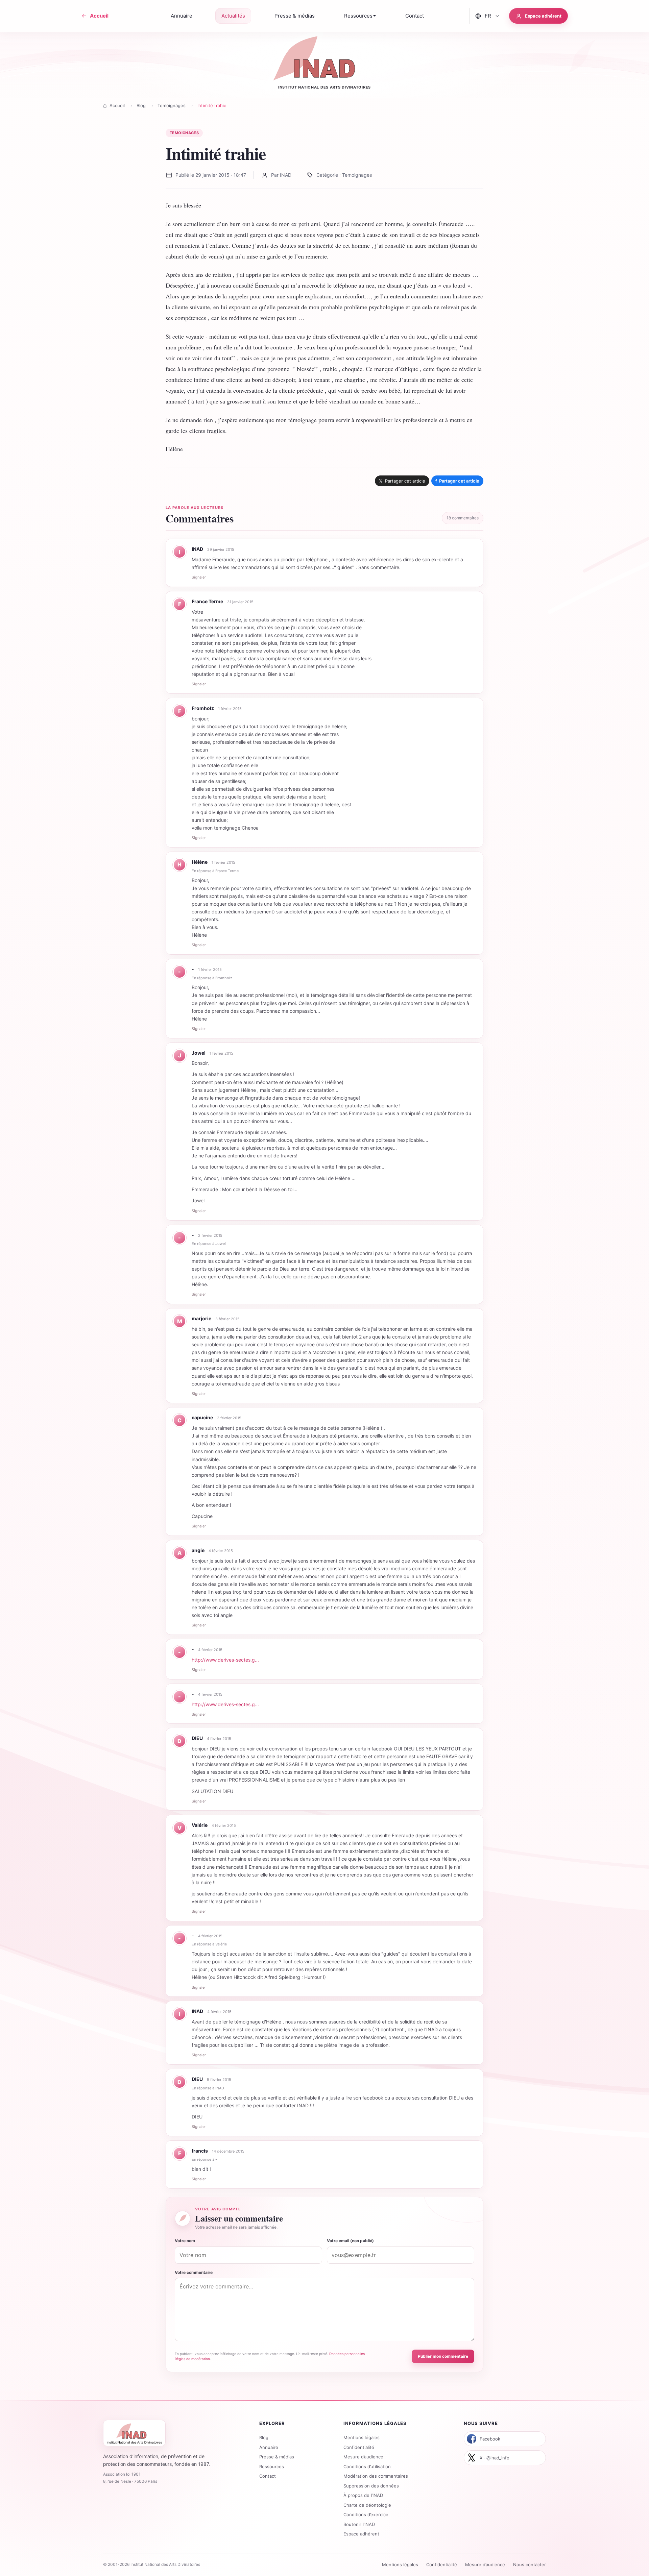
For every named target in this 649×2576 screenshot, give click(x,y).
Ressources (272, 2467)
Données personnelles (347, 2354)
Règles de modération (192, 2359)
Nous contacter (530, 2565)
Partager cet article (457, 481)
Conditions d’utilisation (367, 2467)
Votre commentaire (194, 2272)
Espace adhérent (361, 2534)
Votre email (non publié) (350, 2241)
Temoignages (172, 105)
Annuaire (269, 2447)
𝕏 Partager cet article (402, 481)
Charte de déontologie (367, 2505)
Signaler (199, 577)
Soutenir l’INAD (359, 2524)
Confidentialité (359, 2447)
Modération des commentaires (376, 2476)
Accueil (117, 105)
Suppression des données (371, 2486)
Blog (141, 105)
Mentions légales (362, 2437)
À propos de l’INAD (363, 2495)
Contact (268, 2476)
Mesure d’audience (363, 2457)
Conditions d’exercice (366, 2514)
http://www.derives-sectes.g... (225, 1660)
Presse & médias (277, 2457)
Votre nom (185, 2241)
